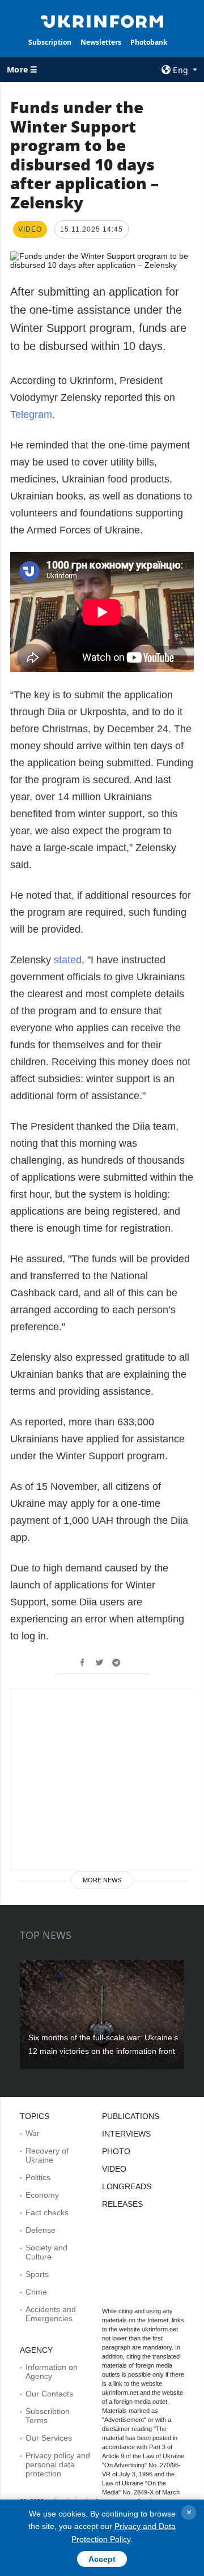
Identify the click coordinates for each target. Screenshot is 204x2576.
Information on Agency (52, 2372)
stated (68, 960)
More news (102, 1880)
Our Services (49, 2438)
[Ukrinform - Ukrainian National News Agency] (102, 20)
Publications (131, 2116)
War (33, 2133)
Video (114, 2169)
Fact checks (47, 2212)
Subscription (50, 42)
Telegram (31, 415)
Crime (36, 2292)
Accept (102, 2559)
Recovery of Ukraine (47, 2155)
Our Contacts (49, 2394)
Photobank (149, 42)
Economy (42, 2195)
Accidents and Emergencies (51, 2314)
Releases (122, 2204)
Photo (116, 2151)
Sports (37, 2274)
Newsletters (101, 42)
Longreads (127, 2186)
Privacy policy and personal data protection (58, 2464)
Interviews (126, 2134)
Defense (41, 2230)
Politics (38, 2177)
